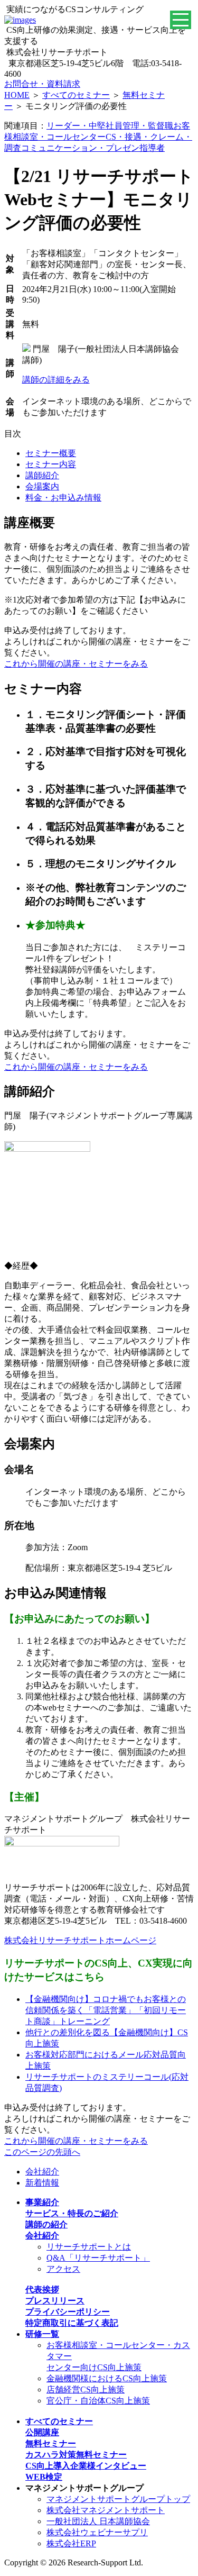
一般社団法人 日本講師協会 (98, 2521)
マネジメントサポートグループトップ (118, 2499)
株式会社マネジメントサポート (106, 2510)
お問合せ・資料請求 (42, 84)
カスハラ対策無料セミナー (76, 2455)
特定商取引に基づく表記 (72, 2323)
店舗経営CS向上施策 (86, 2390)
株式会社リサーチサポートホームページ (80, 1940)
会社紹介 (42, 2172)
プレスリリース (55, 2301)
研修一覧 (42, 2334)
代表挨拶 (42, 2290)
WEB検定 (44, 2477)
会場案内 (42, 486)
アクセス (63, 2269)
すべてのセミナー (76, 95)
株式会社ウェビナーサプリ (97, 2532)
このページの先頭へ (42, 2152)
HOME (17, 95)
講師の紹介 (46, 2224)
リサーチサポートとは (89, 2247)
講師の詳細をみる (56, 380)
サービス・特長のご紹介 (72, 2213)
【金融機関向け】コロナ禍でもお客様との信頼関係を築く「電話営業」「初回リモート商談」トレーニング (106, 2010)
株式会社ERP (71, 2543)
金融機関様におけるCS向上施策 (107, 2378)
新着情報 (42, 2183)
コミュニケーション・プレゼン (80, 148)
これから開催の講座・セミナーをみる (76, 664)
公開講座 (42, 2432)
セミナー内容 (51, 464)
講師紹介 (42, 475)
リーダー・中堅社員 (84, 126)
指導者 (152, 148)
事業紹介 (42, 2202)
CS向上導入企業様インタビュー (86, 2466)
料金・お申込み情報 (63, 498)
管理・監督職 (148, 126)
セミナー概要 (51, 453)
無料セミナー (51, 2443)
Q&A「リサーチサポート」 (98, 2258)
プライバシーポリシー (68, 2312)
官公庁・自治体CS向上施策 (98, 2401)
